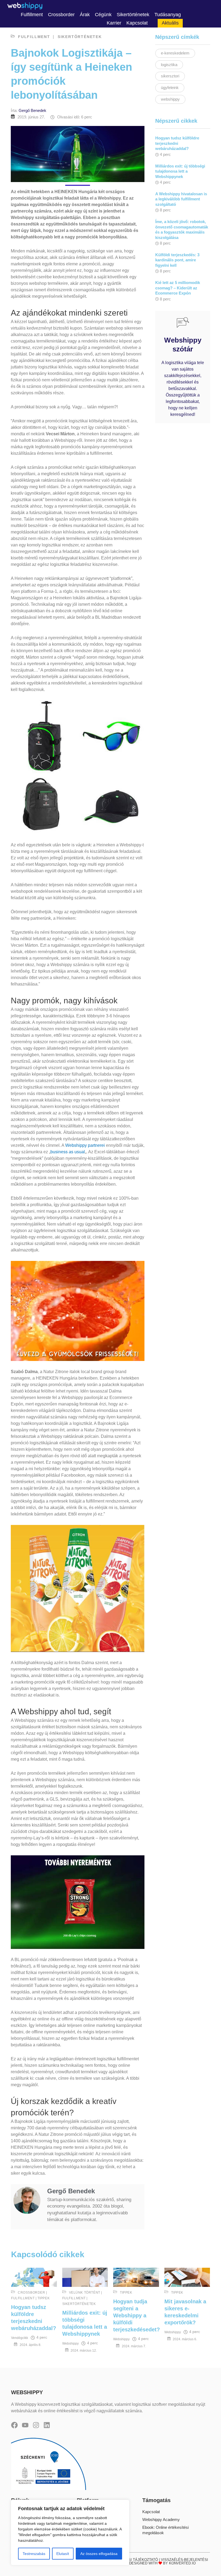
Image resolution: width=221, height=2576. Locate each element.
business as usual (68, 1152)
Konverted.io (182, 2563)
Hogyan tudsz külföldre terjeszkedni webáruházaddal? (177, 143)
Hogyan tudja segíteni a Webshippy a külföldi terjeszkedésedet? (137, 2315)
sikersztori (170, 76)
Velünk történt (85, 2293)
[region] (70, 2532)
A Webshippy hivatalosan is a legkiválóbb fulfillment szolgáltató (181, 199)
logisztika (169, 65)
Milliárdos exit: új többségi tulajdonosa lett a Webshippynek (180, 171)
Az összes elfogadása (99, 2554)
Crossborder (32, 2293)
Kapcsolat (151, 2512)
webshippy (170, 99)
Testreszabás (34, 2554)
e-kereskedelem (175, 53)
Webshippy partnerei (85, 1145)
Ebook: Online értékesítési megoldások (165, 2530)
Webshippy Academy (161, 2519)
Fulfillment (34, 37)
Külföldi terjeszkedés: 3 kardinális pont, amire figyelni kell (177, 260)
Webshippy (70, 2344)
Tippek (44, 2298)
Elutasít (63, 2554)
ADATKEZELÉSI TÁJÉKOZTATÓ (132, 2560)
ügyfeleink (170, 88)
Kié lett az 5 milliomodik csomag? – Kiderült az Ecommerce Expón (178, 288)
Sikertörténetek (80, 37)
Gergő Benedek (32, 110)
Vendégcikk (20, 2338)
